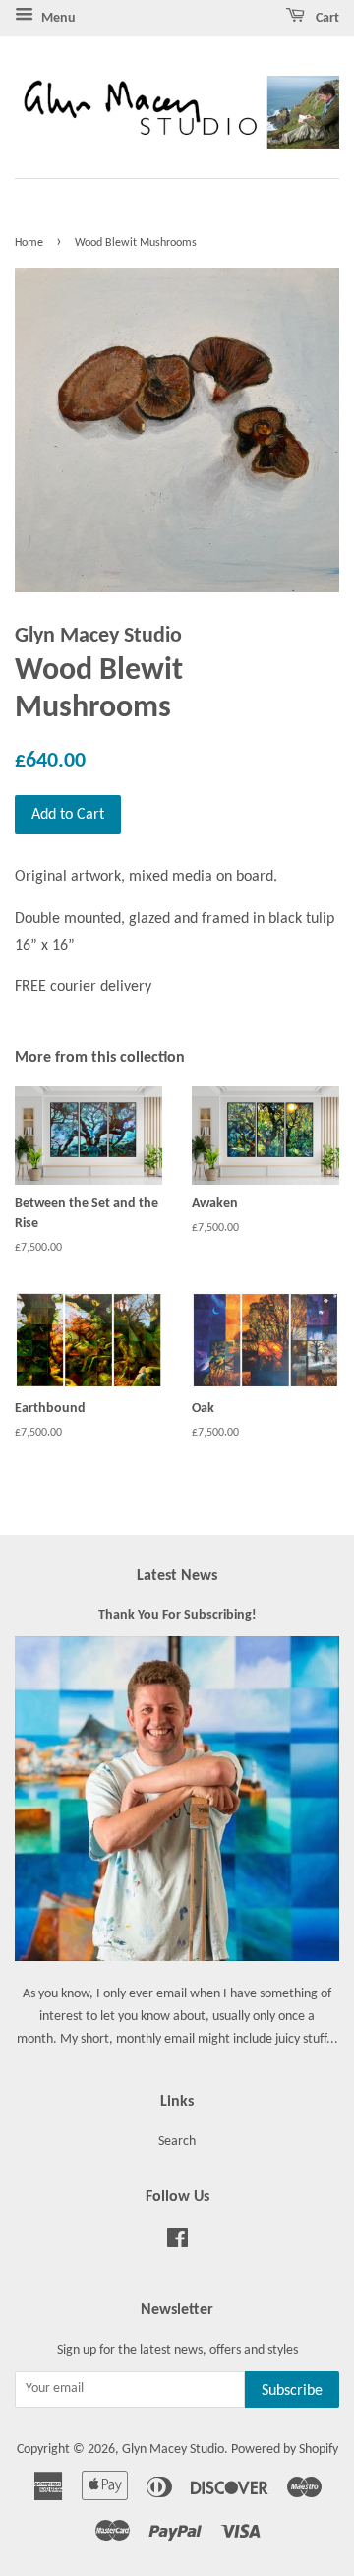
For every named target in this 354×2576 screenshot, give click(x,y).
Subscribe (292, 2391)
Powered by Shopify (285, 2450)
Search (177, 2142)
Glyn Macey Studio (173, 2450)
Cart (326, 18)
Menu (57, 18)
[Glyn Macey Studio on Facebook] (177, 2243)
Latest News (177, 1576)
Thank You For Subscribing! (177, 1615)
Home (29, 243)
